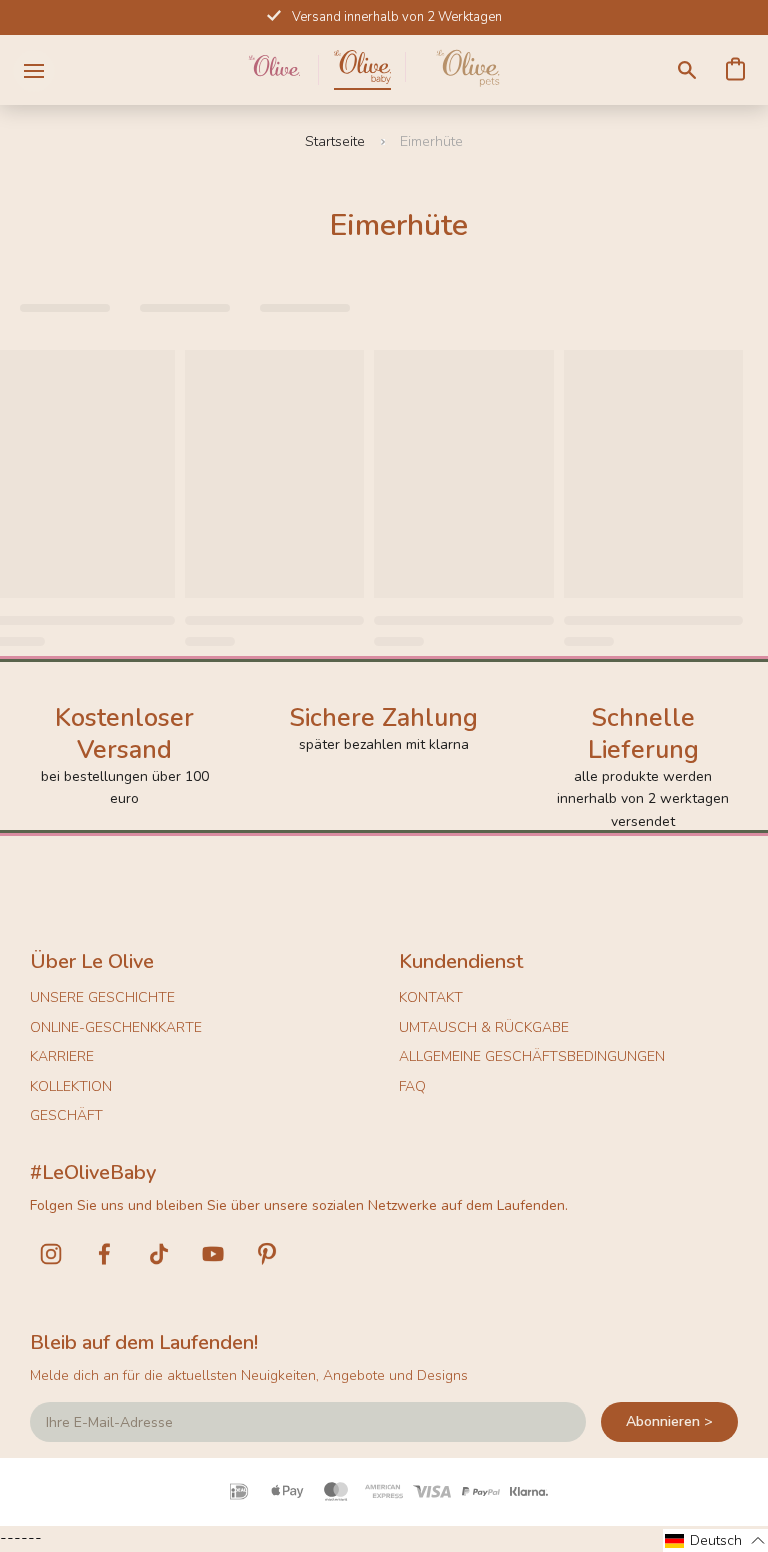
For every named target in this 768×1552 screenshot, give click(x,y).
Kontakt (431, 997)
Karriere (62, 1056)
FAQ (412, 1086)
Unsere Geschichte (102, 997)
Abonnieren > (669, 1421)
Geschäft (66, 1115)
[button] (715, 1540)
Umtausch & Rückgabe (484, 1027)
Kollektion (71, 1086)
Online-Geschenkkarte (116, 1027)
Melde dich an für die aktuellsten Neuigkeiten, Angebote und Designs (249, 1375)
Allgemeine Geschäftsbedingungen (532, 1056)
